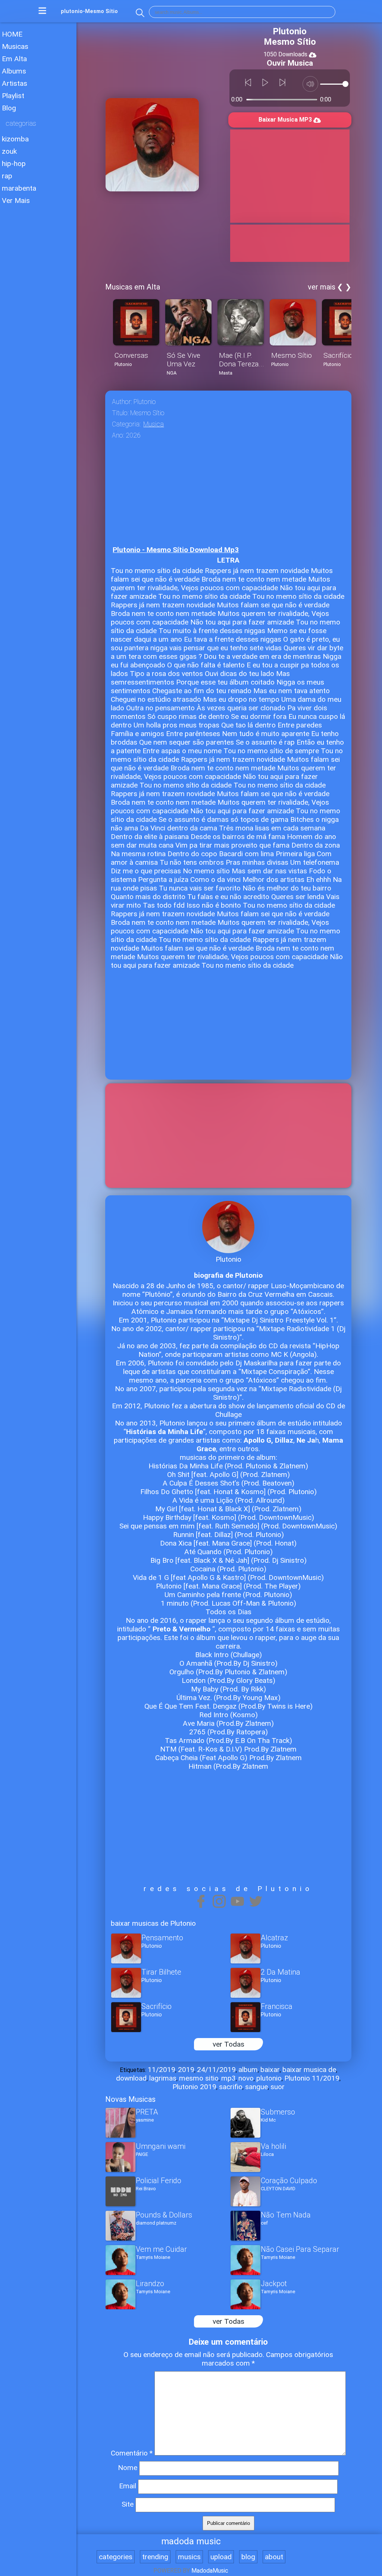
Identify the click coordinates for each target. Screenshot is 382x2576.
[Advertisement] (38, 428)
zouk (9, 151)
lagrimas (163, 2078)
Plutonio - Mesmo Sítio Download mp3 (176, 550)
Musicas (15, 46)
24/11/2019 (216, 2070)
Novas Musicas (130, 2099)
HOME (12, 34)
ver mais (322, 287)
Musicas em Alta (133, 287)
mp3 (228, 2078)
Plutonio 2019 (194, 2087)
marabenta (19, 188)
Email (128, 2486)
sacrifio (231, 2087)
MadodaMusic (210, 2571)
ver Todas (228, 2044)
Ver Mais (16, 201)
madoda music (191, 2541)
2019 (186, 2070)
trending (155, 2557)
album (248, 2070)
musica (154, 424)
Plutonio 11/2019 (312, 2078)
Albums (14, 71)
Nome (128, 2468)
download (131, 2078)
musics (189, 2557)
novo (246, 2078)
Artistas (15, 83)
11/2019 (162, 2070)
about (274, 2557)
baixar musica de (309, 2070)
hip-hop (14, 164)
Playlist (13, 96)
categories (116, 2557)
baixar (270, 2070)
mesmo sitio (199, 2078)
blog (248, 2557)
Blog (9, 108)
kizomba (15, 139)
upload (221, 2557)
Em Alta (14, 59)
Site (128, 2504)
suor (278, 2087)
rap (7, 176)
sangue (256, 2087)
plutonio (269, 2078)
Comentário (132, 2453)
